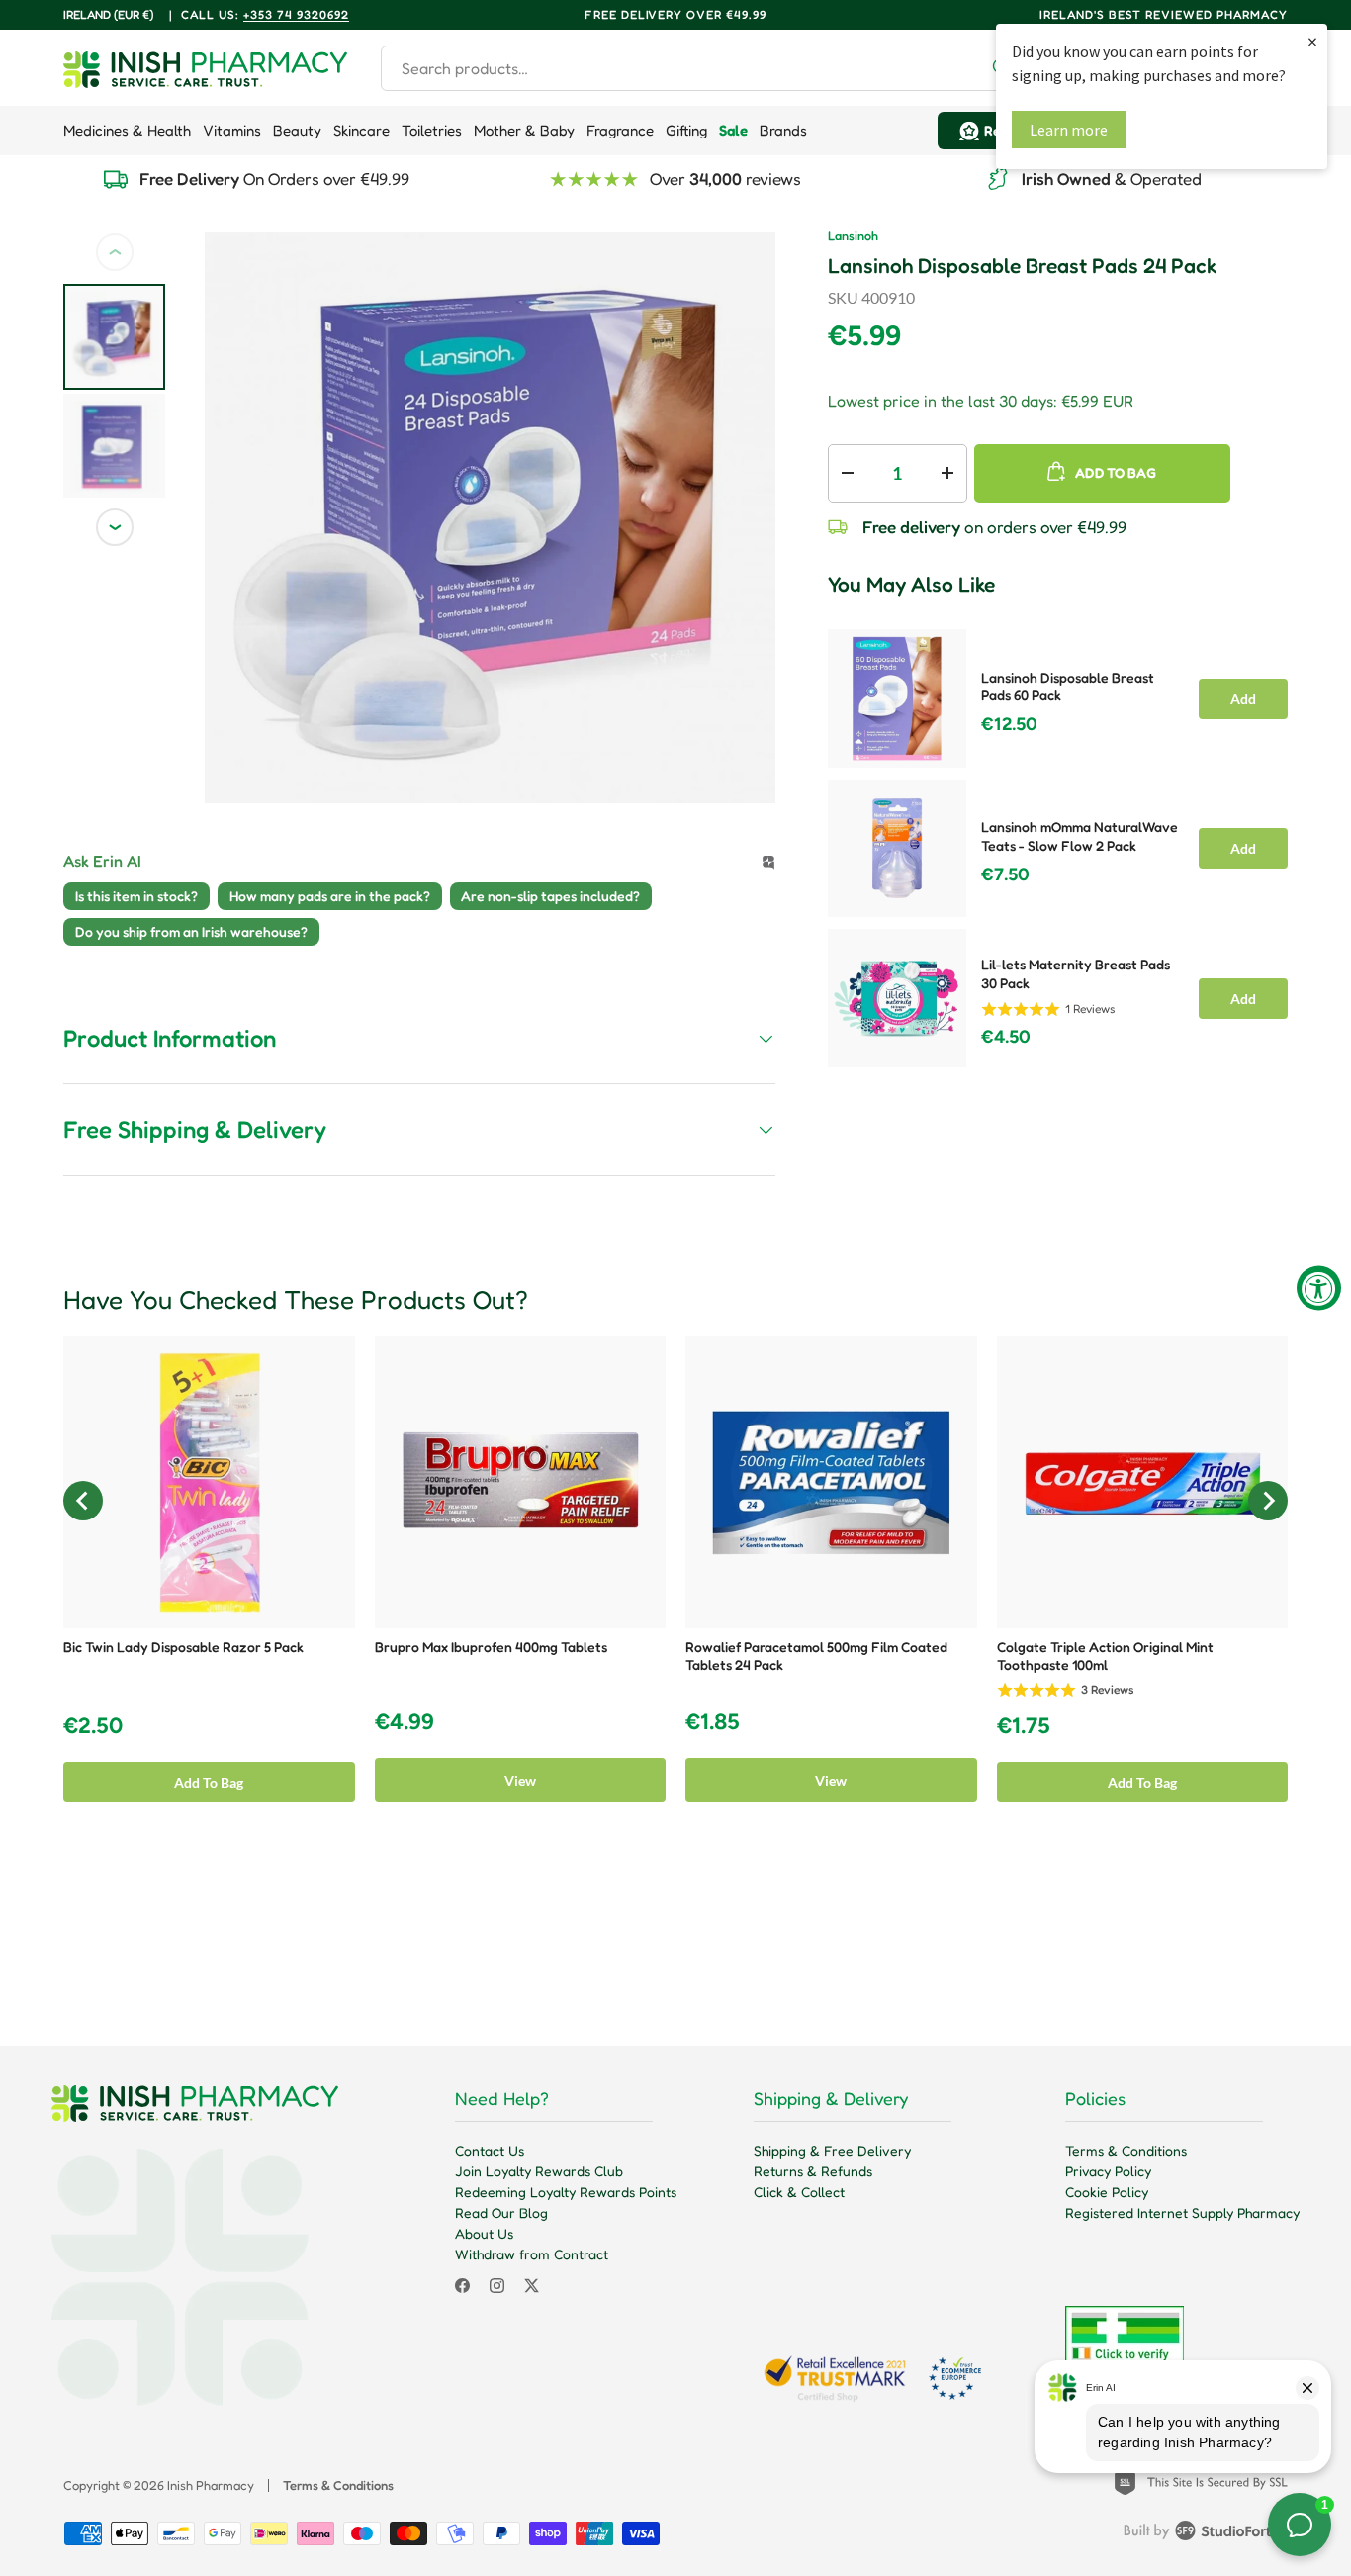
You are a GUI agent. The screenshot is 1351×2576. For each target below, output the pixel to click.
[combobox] (704, 68)
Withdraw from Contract (532, 2254)
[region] (1058, 842)
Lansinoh (853, 236)
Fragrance (620, 130)
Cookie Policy (1107, 2192)
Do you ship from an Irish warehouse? (191, 931)
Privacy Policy (1108, 2171)
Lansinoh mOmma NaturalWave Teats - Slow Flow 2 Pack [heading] (1080, 836)
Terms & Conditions (1126, 2150)
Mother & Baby (524, 130)
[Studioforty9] (1206, 2534)
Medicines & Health (127, 130)
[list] (490, 518)
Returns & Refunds (813, 2171)
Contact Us (490, 2150)
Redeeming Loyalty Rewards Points (566, 2192)
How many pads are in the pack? (330, 896)
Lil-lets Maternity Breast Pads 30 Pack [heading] (1076, 973)
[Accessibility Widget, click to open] (1319, 1288)
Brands (783, 130)
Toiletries (432, 130)
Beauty (297, 130)
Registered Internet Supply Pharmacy (1182, 2212)
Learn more (1069, 130)
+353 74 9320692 (296, 14)
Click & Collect (799, 2192)
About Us (484, 2233)
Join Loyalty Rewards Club (539, 2171)
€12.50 (1009, 724)
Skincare (361, 130)
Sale (733, 130)
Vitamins (232, 130)
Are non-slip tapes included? (550, 896)
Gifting (686, 130)
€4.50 (1006, 1037)
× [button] (1312, 41)
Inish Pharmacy (211, 2485)
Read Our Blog (501, 2212)
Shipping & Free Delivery (832, 2150)
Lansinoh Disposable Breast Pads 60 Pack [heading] (1068, 687)
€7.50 (1005, 874)
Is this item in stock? (136, 896)
